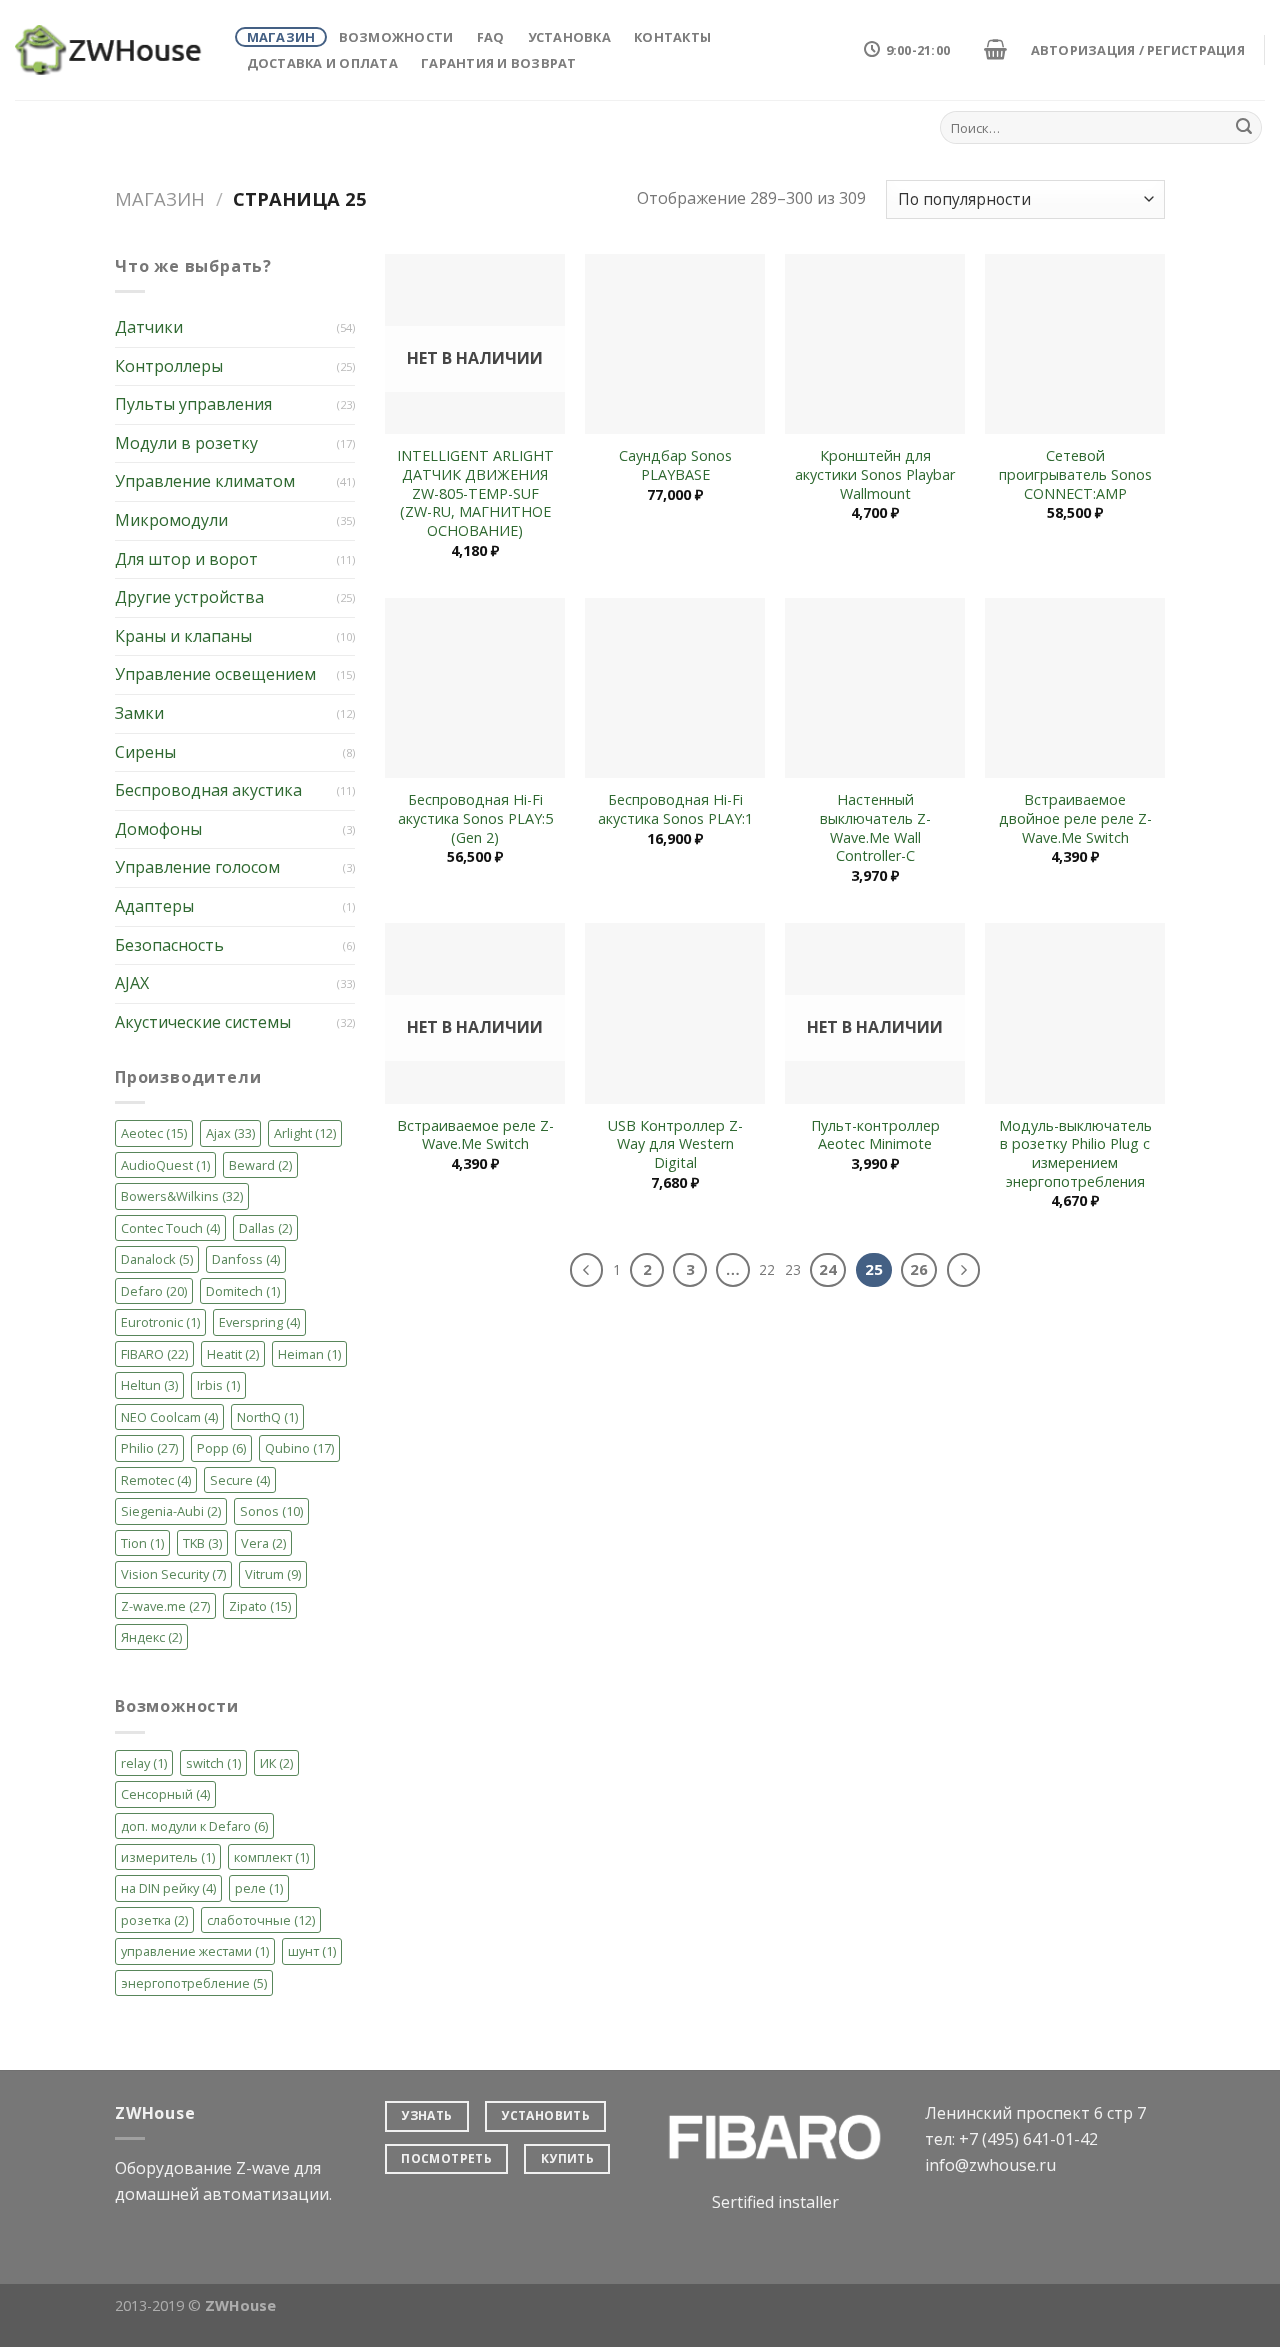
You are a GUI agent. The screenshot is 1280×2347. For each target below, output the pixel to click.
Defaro (154, 1291)
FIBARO (154, 1354)
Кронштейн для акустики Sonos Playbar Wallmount (875, 474)
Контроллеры (169, 366)
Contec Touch (170, 1228)
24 (828, 1269)
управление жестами (195, 1951)
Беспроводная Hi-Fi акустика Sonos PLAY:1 (675, 809)
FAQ (491, 37)
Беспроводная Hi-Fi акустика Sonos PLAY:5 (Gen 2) (475, 818)
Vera (263, 1543)
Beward (260, 1165)
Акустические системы (203, 1022)
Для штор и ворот (186, 559)
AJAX (132, 983)
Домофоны (158, 829)
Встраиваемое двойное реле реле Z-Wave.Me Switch (1075, 818)
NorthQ (267, 1417)
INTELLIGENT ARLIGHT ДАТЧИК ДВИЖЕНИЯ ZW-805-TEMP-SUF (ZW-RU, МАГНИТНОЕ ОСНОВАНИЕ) (475, 493)
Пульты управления (193, 404)
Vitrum (273, 1574)
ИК (276, 1763)
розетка (154, 1920)
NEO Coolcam (169, 1417)
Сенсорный (165, 1794)
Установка (569, 37)
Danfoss (246, 1259)
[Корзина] (995, 49)
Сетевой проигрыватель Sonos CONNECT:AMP (1075, 474)
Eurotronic (160, 1322)
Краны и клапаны (183, 636)
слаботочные (261, 1920)
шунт (312, 1951)
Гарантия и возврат (499, 63)
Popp (221, 1448)
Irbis (218, 1385)
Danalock (157, 1259)
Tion (142, 1543)
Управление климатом (205, 481)
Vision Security (173, 1574)
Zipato (260, 1606)
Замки (139, 713)
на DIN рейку (168, 1888)
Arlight (305, 1133)
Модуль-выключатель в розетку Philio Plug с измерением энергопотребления (1075, 1154)
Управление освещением (215, 674)
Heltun (149, 1385)
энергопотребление (194, 1983)
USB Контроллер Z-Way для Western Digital (675, 1144)
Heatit (233, 1354)
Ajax (230, 1133)
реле (259, 1888)
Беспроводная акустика (208, 790)
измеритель (168, 1857)
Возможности (396, 37)
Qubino (299, 1448)
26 (919, 1269)
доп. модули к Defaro (194, 1826)
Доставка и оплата (322, 63)
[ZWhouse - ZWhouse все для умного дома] (110, 50)
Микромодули (171, 520)
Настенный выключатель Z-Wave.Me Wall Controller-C (875, 828)
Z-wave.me (165, 1606)
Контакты (672, 37)
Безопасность (169, 945)
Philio (149, 1448)
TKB (202, 1543)
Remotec (156, 1480)
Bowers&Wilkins (182, 1196)
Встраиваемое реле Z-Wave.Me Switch (475, 1135)
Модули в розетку (186, 443)
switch (213, 1763)
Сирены (145, 752)
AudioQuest (165, 1165)
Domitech (243, 1291)
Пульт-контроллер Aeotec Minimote (875, 1135)
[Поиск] (1244, 128)
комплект (271, 1857)
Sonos (271, 1511)
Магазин (281, 37)
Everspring (259, 1322)
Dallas (265, 1228)
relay (144, 1763)
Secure (240, 1480)
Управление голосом (197, 867)
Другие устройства (189, 597)
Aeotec (154, 1133)
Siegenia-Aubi (171, 1511)
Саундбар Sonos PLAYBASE (675, 465)
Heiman (309, 1354)
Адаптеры (154, 906)
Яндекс (151, 1637)
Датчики (149, 327)
